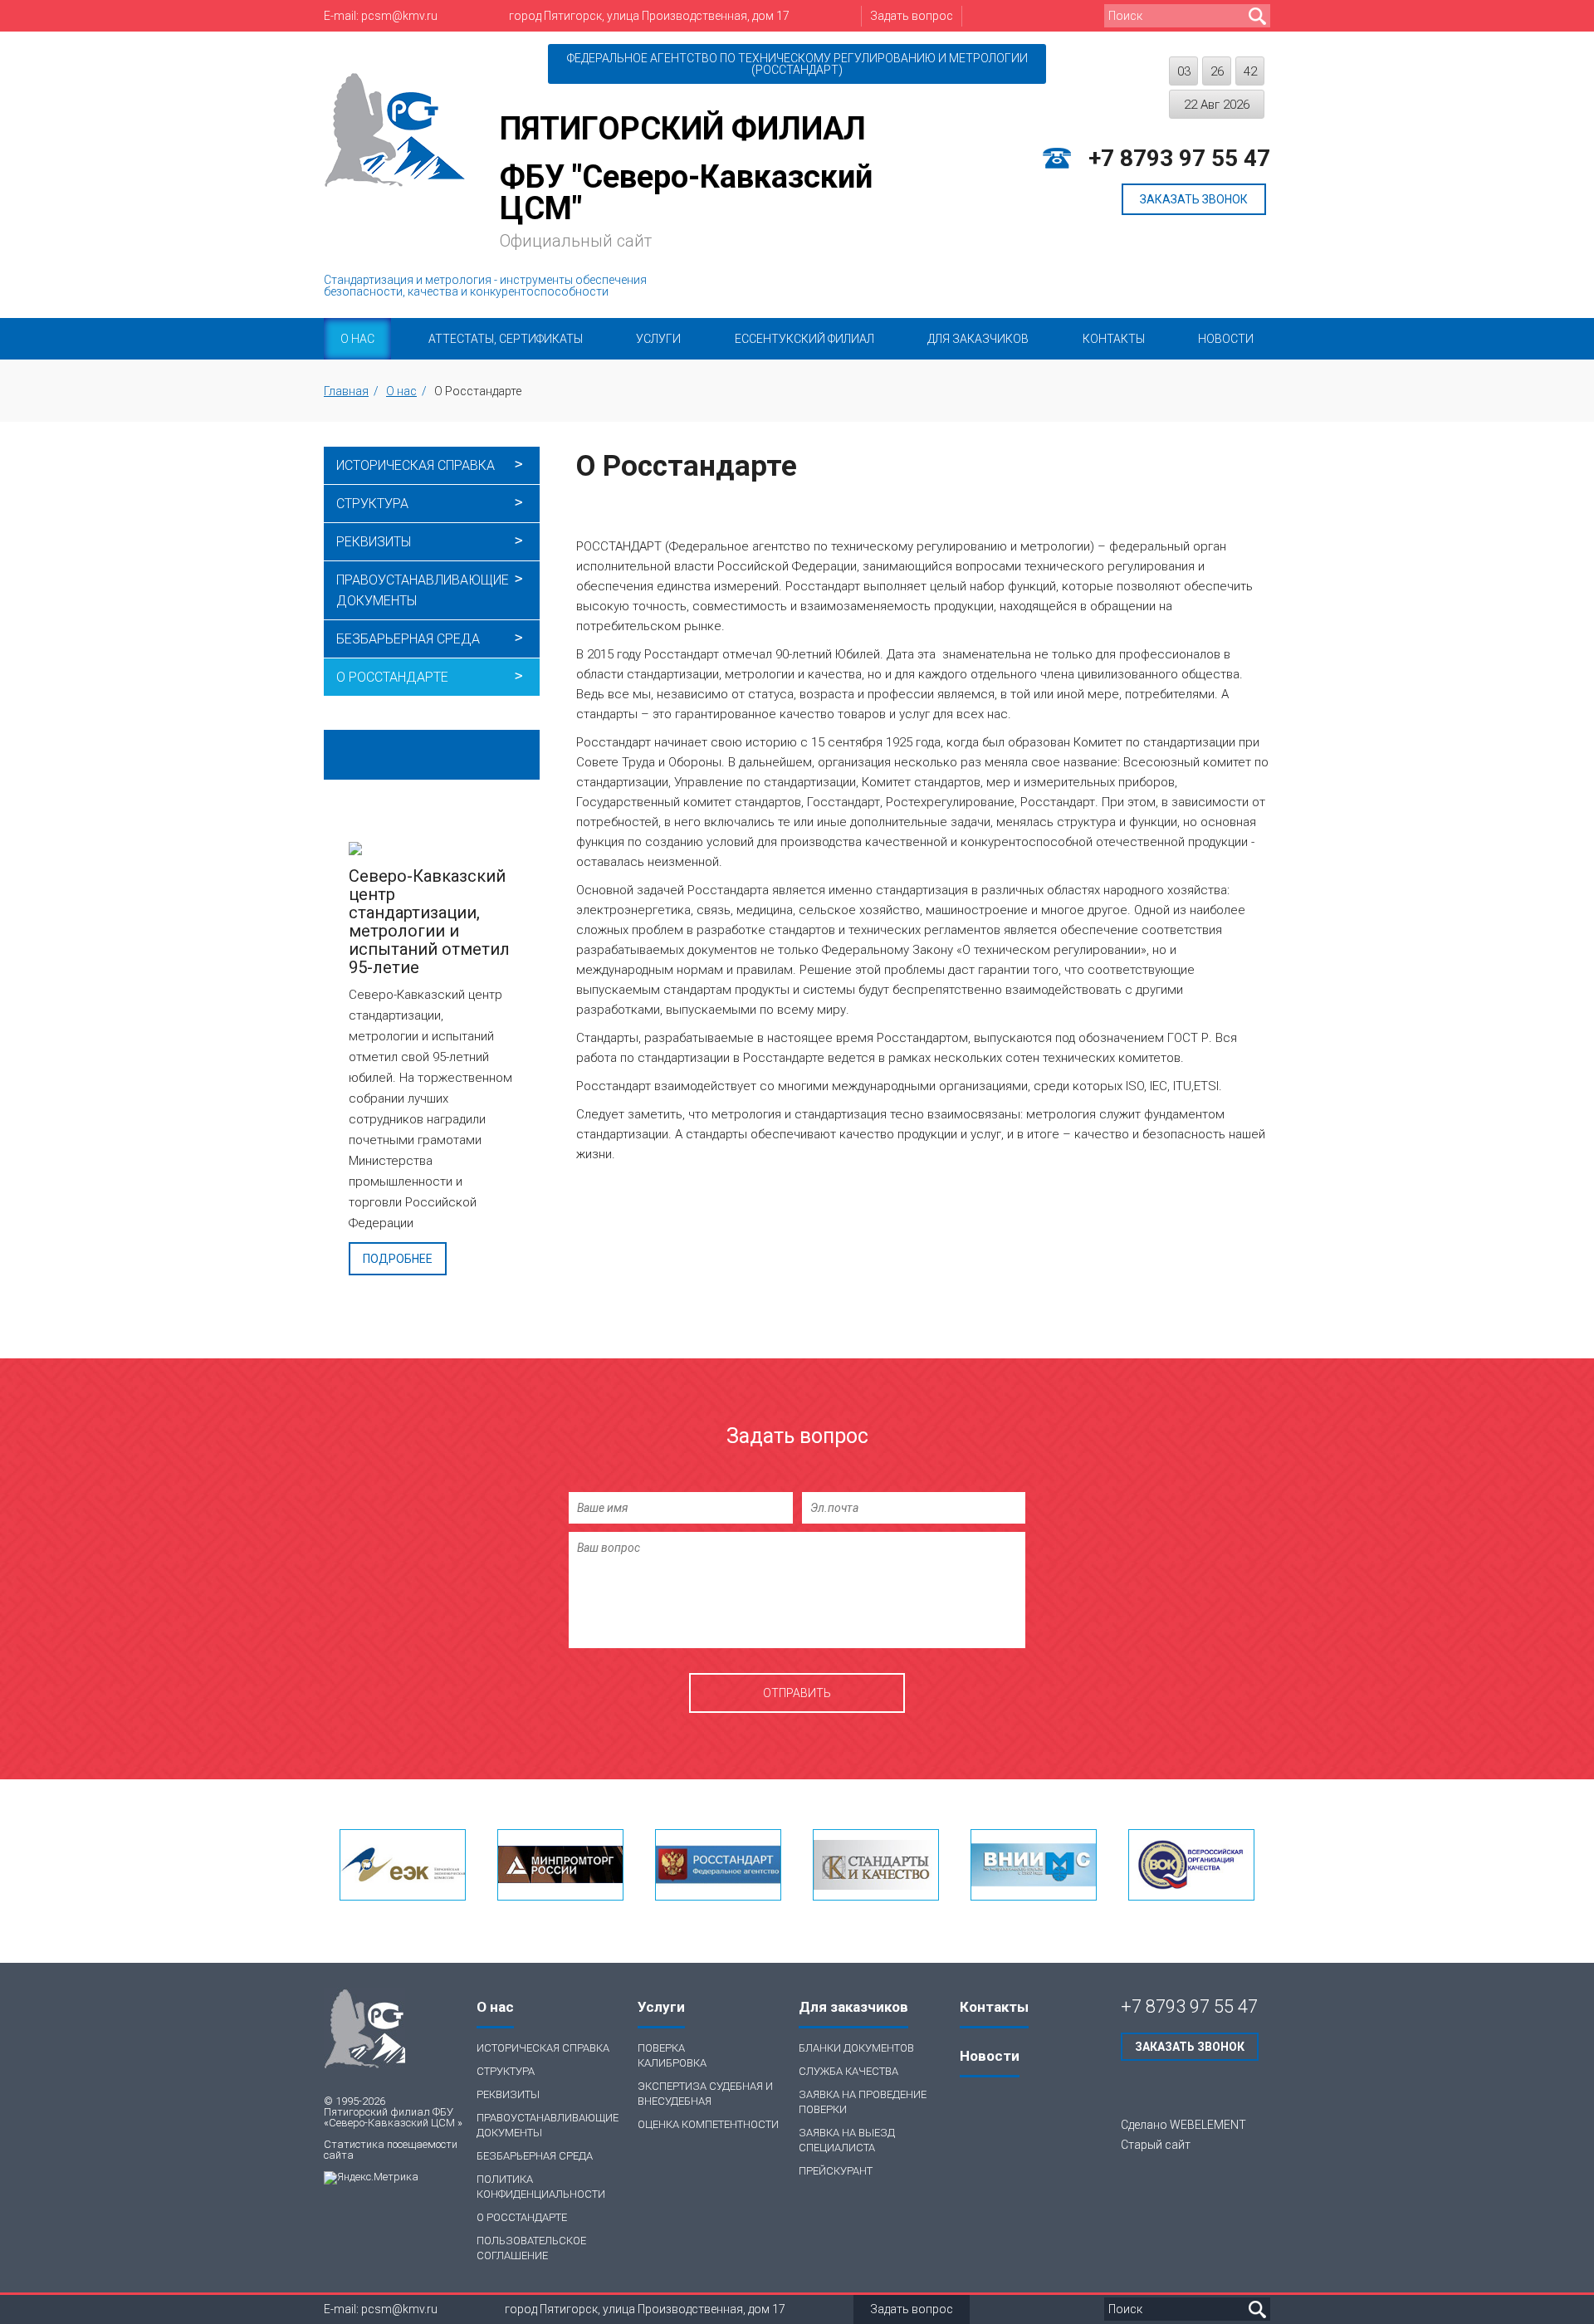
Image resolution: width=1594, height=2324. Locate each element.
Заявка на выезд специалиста (847, 2140)
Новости (1226, 339)
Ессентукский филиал (804, 339)
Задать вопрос (912, 16)
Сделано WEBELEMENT (1183, 2125)
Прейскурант (836, 2171)
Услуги (658, 339)
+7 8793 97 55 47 (1179, 159)
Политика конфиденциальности (541, 2187)
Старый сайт (1156, 2145)
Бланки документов (856, 2048)
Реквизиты (374, 542)
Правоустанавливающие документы (423, 590)
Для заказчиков (978, 339)
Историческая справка (416, 465)
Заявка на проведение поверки (863, 2102)
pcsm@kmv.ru (399, 16)
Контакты (1114, 339)
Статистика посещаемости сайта (391, 2150)
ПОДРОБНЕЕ (398, 1259)
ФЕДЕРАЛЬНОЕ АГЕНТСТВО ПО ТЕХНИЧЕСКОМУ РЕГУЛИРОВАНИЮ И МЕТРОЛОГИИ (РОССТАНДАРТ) (797, 64)
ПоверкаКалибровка (672, 2055)
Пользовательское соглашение (531, 2248)
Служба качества (848, 2071)
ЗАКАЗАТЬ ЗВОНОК (1194, 199)
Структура (372, 504)
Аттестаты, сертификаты (506, 339)
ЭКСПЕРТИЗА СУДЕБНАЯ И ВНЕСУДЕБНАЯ (705, 2094)
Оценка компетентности (708, 2124)
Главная (346, 391)
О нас (357, 339)
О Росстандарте (392, 677)
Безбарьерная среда (408, 639)
